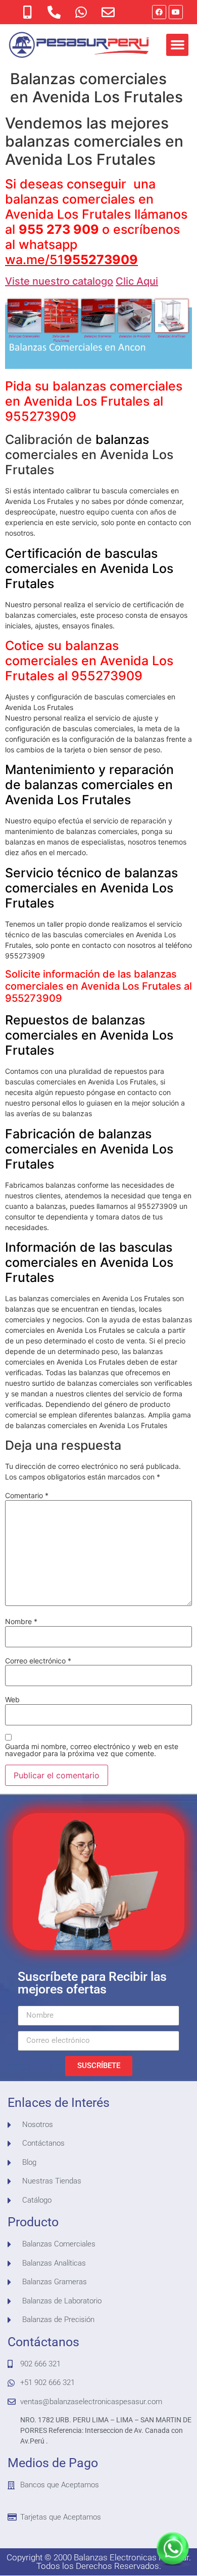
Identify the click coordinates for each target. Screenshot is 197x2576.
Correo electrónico (38, 1661)
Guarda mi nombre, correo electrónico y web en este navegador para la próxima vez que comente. (92, 1750)
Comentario (27, 1496)
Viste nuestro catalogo (59, 281)
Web (12, 1700)
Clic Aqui (137, 281)
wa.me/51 (71, 260)
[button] (177, 45)
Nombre (21, 1622)
